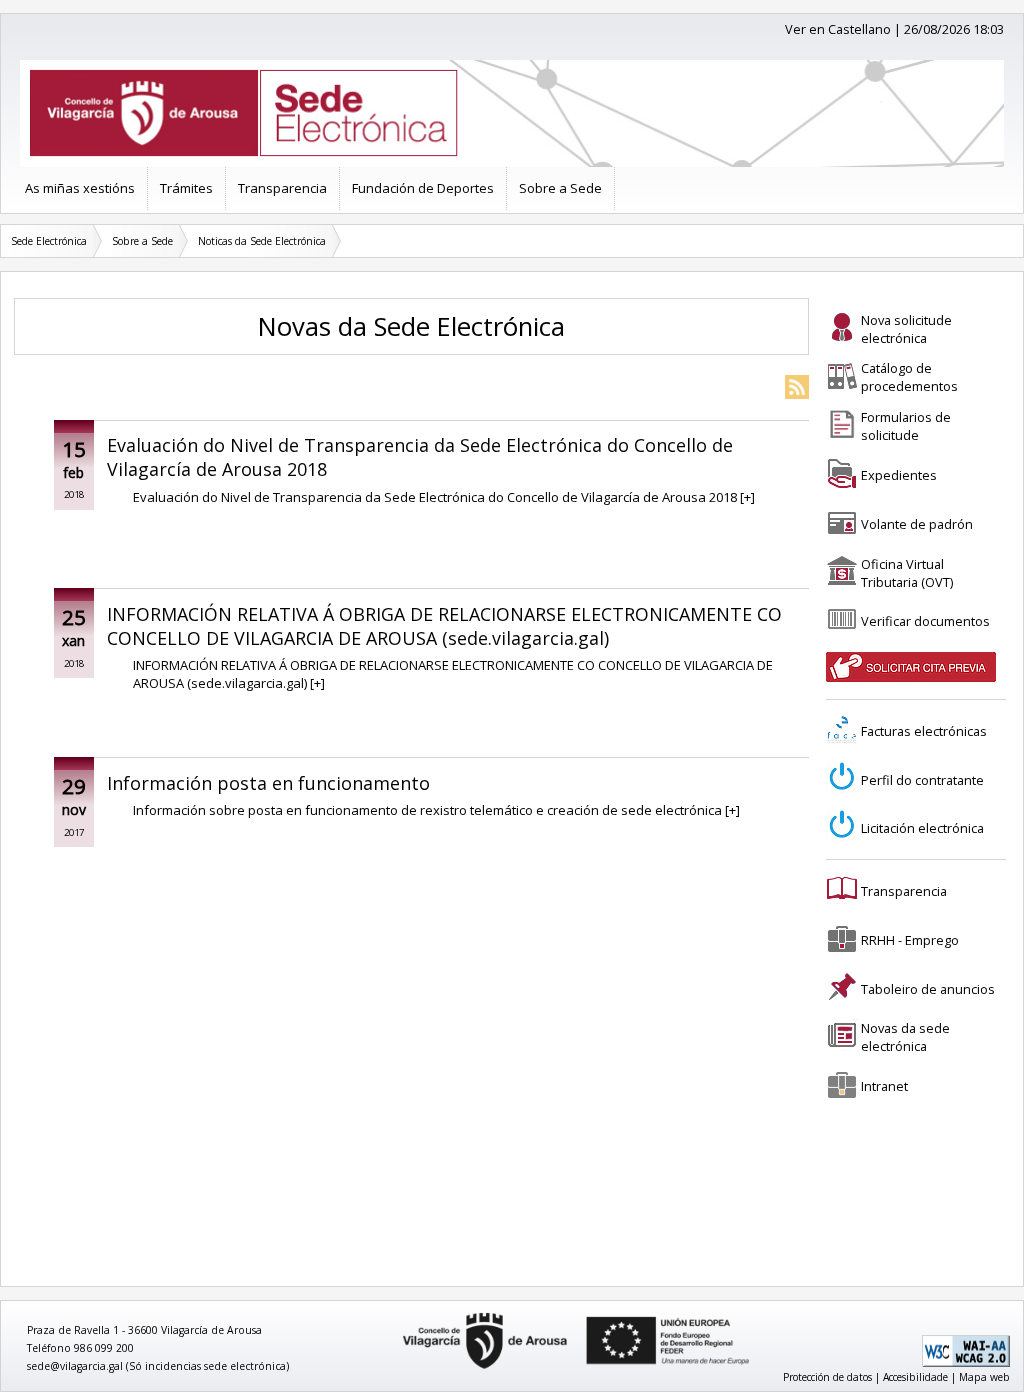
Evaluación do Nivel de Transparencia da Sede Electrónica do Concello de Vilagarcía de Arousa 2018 (420, 457)
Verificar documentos (925, 621)
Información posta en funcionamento (268, 783)
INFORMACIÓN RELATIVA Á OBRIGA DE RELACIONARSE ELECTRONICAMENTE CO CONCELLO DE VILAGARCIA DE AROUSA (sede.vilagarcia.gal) (444, 626)
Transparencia (282, 188)
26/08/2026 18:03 (954, 29)
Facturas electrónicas (924, 731)
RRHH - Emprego (910, 940)
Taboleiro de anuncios (928, 989)
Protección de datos (827, 1377)
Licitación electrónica (922, 828)
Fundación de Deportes (423, 188)
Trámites (186, 188)
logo (396, 1313)
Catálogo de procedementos (909, 377)
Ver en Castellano (838, 29)
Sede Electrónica (49, 241)
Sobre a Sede (560, 188)
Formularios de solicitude (906, 426)
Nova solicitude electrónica (906, 329)
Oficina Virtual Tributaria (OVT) (907, 573)
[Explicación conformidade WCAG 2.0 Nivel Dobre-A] (966, 1363)
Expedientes (899, 475)
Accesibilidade (915, 1377)
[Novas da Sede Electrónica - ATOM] (797, 389)
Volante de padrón (917, 524)
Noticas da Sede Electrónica (262, 241)
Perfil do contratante (922, 780)
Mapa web (984, 1377)
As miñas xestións (80, 188)
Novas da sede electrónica (905, 1037)
